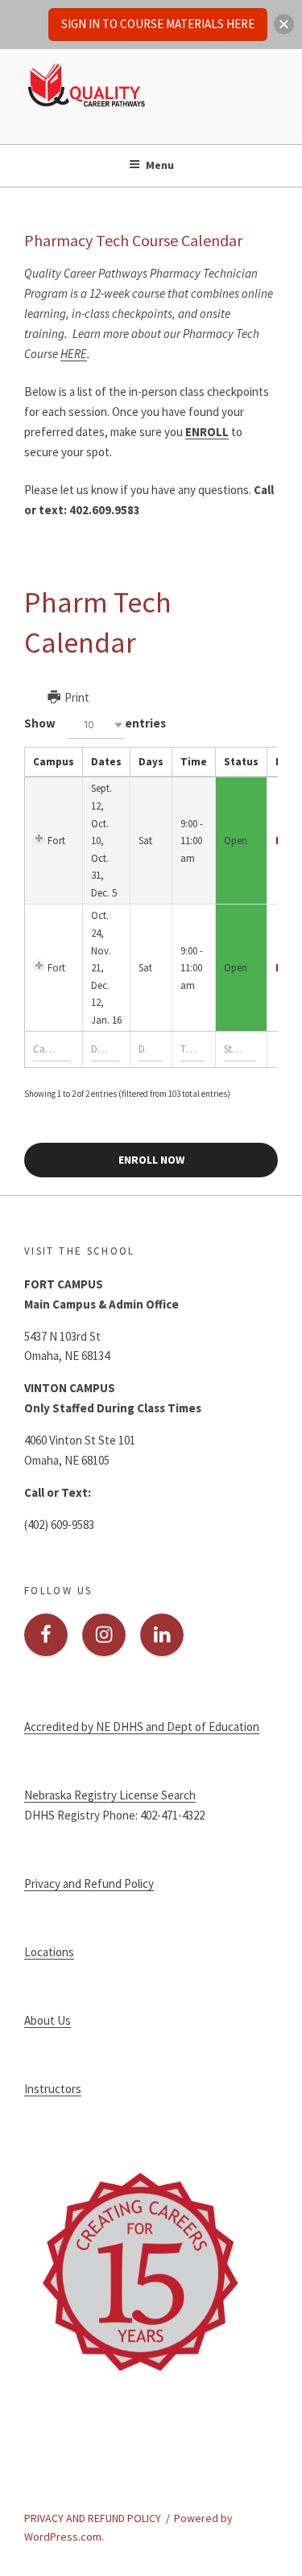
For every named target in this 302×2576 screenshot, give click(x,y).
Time (194, 762)
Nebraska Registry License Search (110, 1795)
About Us (48, 2020)
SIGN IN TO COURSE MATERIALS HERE (158, 24)
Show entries (95, 723)
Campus (54, 762)
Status (241, 762)
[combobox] (96, 725)
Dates (106, 762)
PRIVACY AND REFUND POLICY (93, 2518)
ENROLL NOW (151, 1160)
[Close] (284, 25)
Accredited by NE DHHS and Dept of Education (142, 1727)
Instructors (53, 2089)
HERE (74, 354)
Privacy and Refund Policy (89, 1884)
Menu (160, 165)
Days (151, 762)
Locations (49, 1952)
